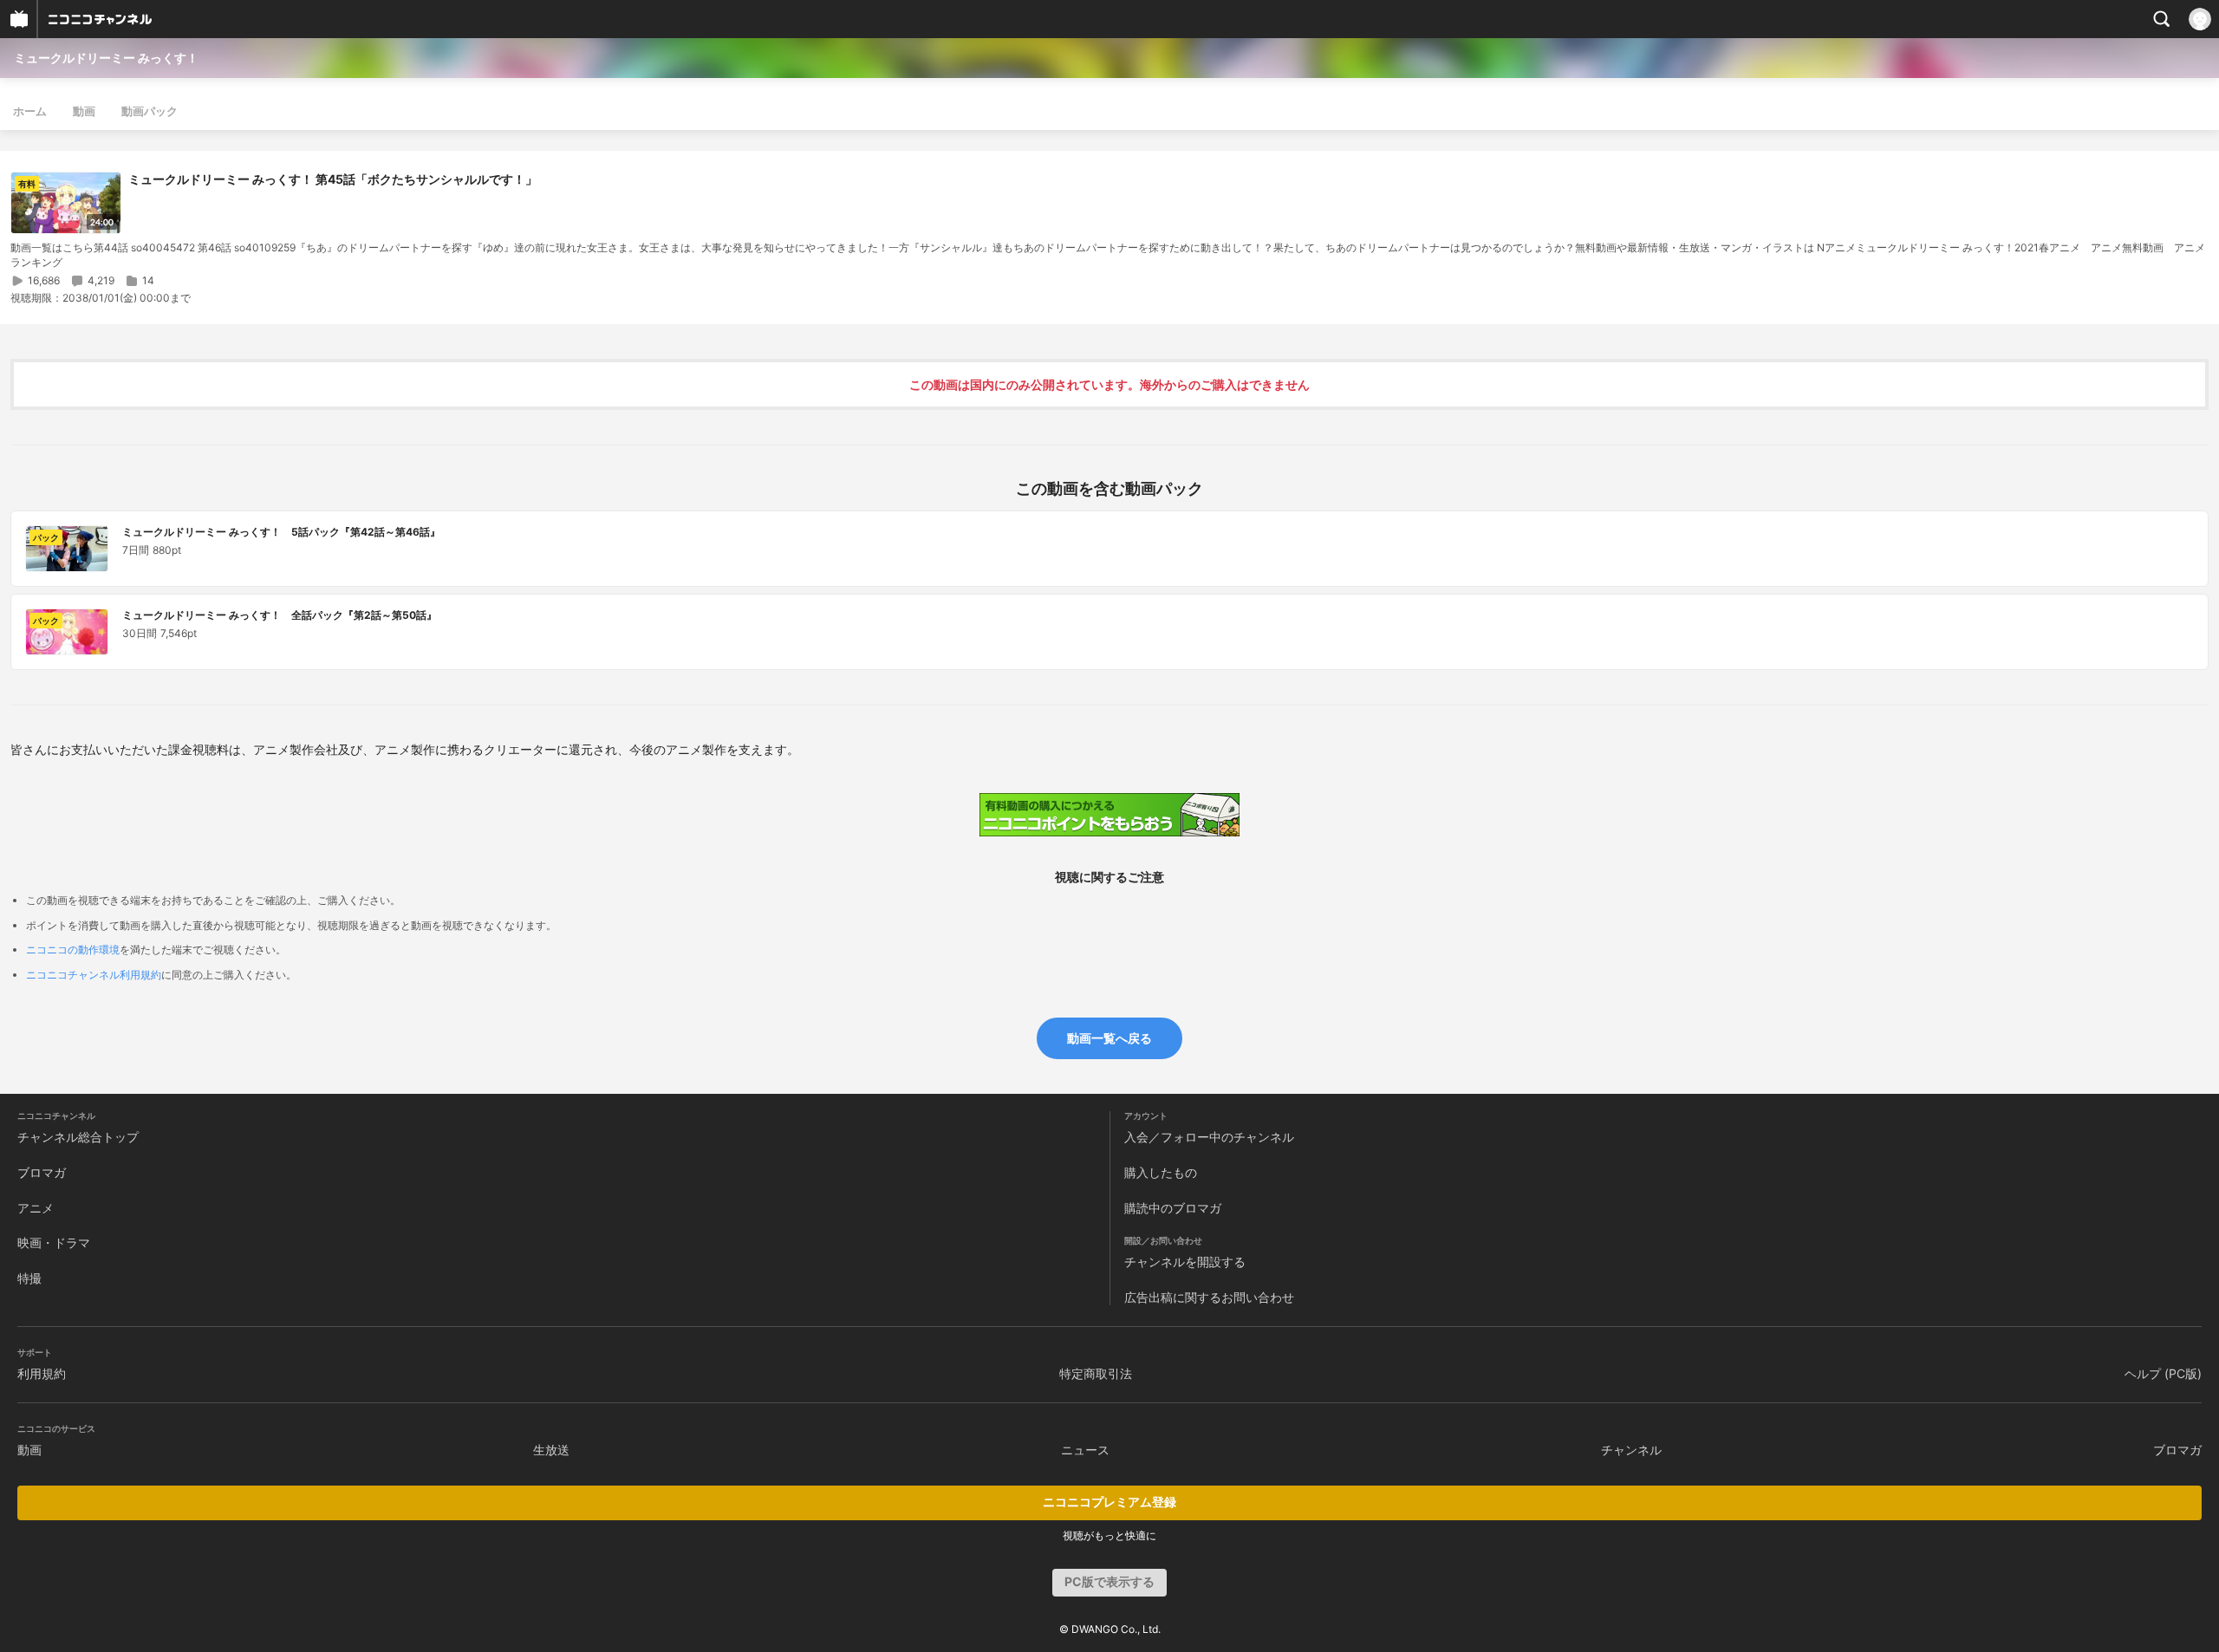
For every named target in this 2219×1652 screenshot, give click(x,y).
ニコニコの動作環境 (73, 950)
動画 (84, 111)
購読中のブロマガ (1173, 1208)
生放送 (551, 1450)
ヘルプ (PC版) (2163, 1373)
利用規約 (42, 1373)
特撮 (29, 1278)
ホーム (30, 111)
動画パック (150, 111)
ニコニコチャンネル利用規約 (94, 975)
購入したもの (1161, 1172)
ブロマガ (42, 1172)
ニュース (1085, 1450)
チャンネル (1631, 1450)
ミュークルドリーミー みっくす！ (106, 58)
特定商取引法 (1096, 1373)
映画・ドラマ (54, 1242)
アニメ (36, 1208)
